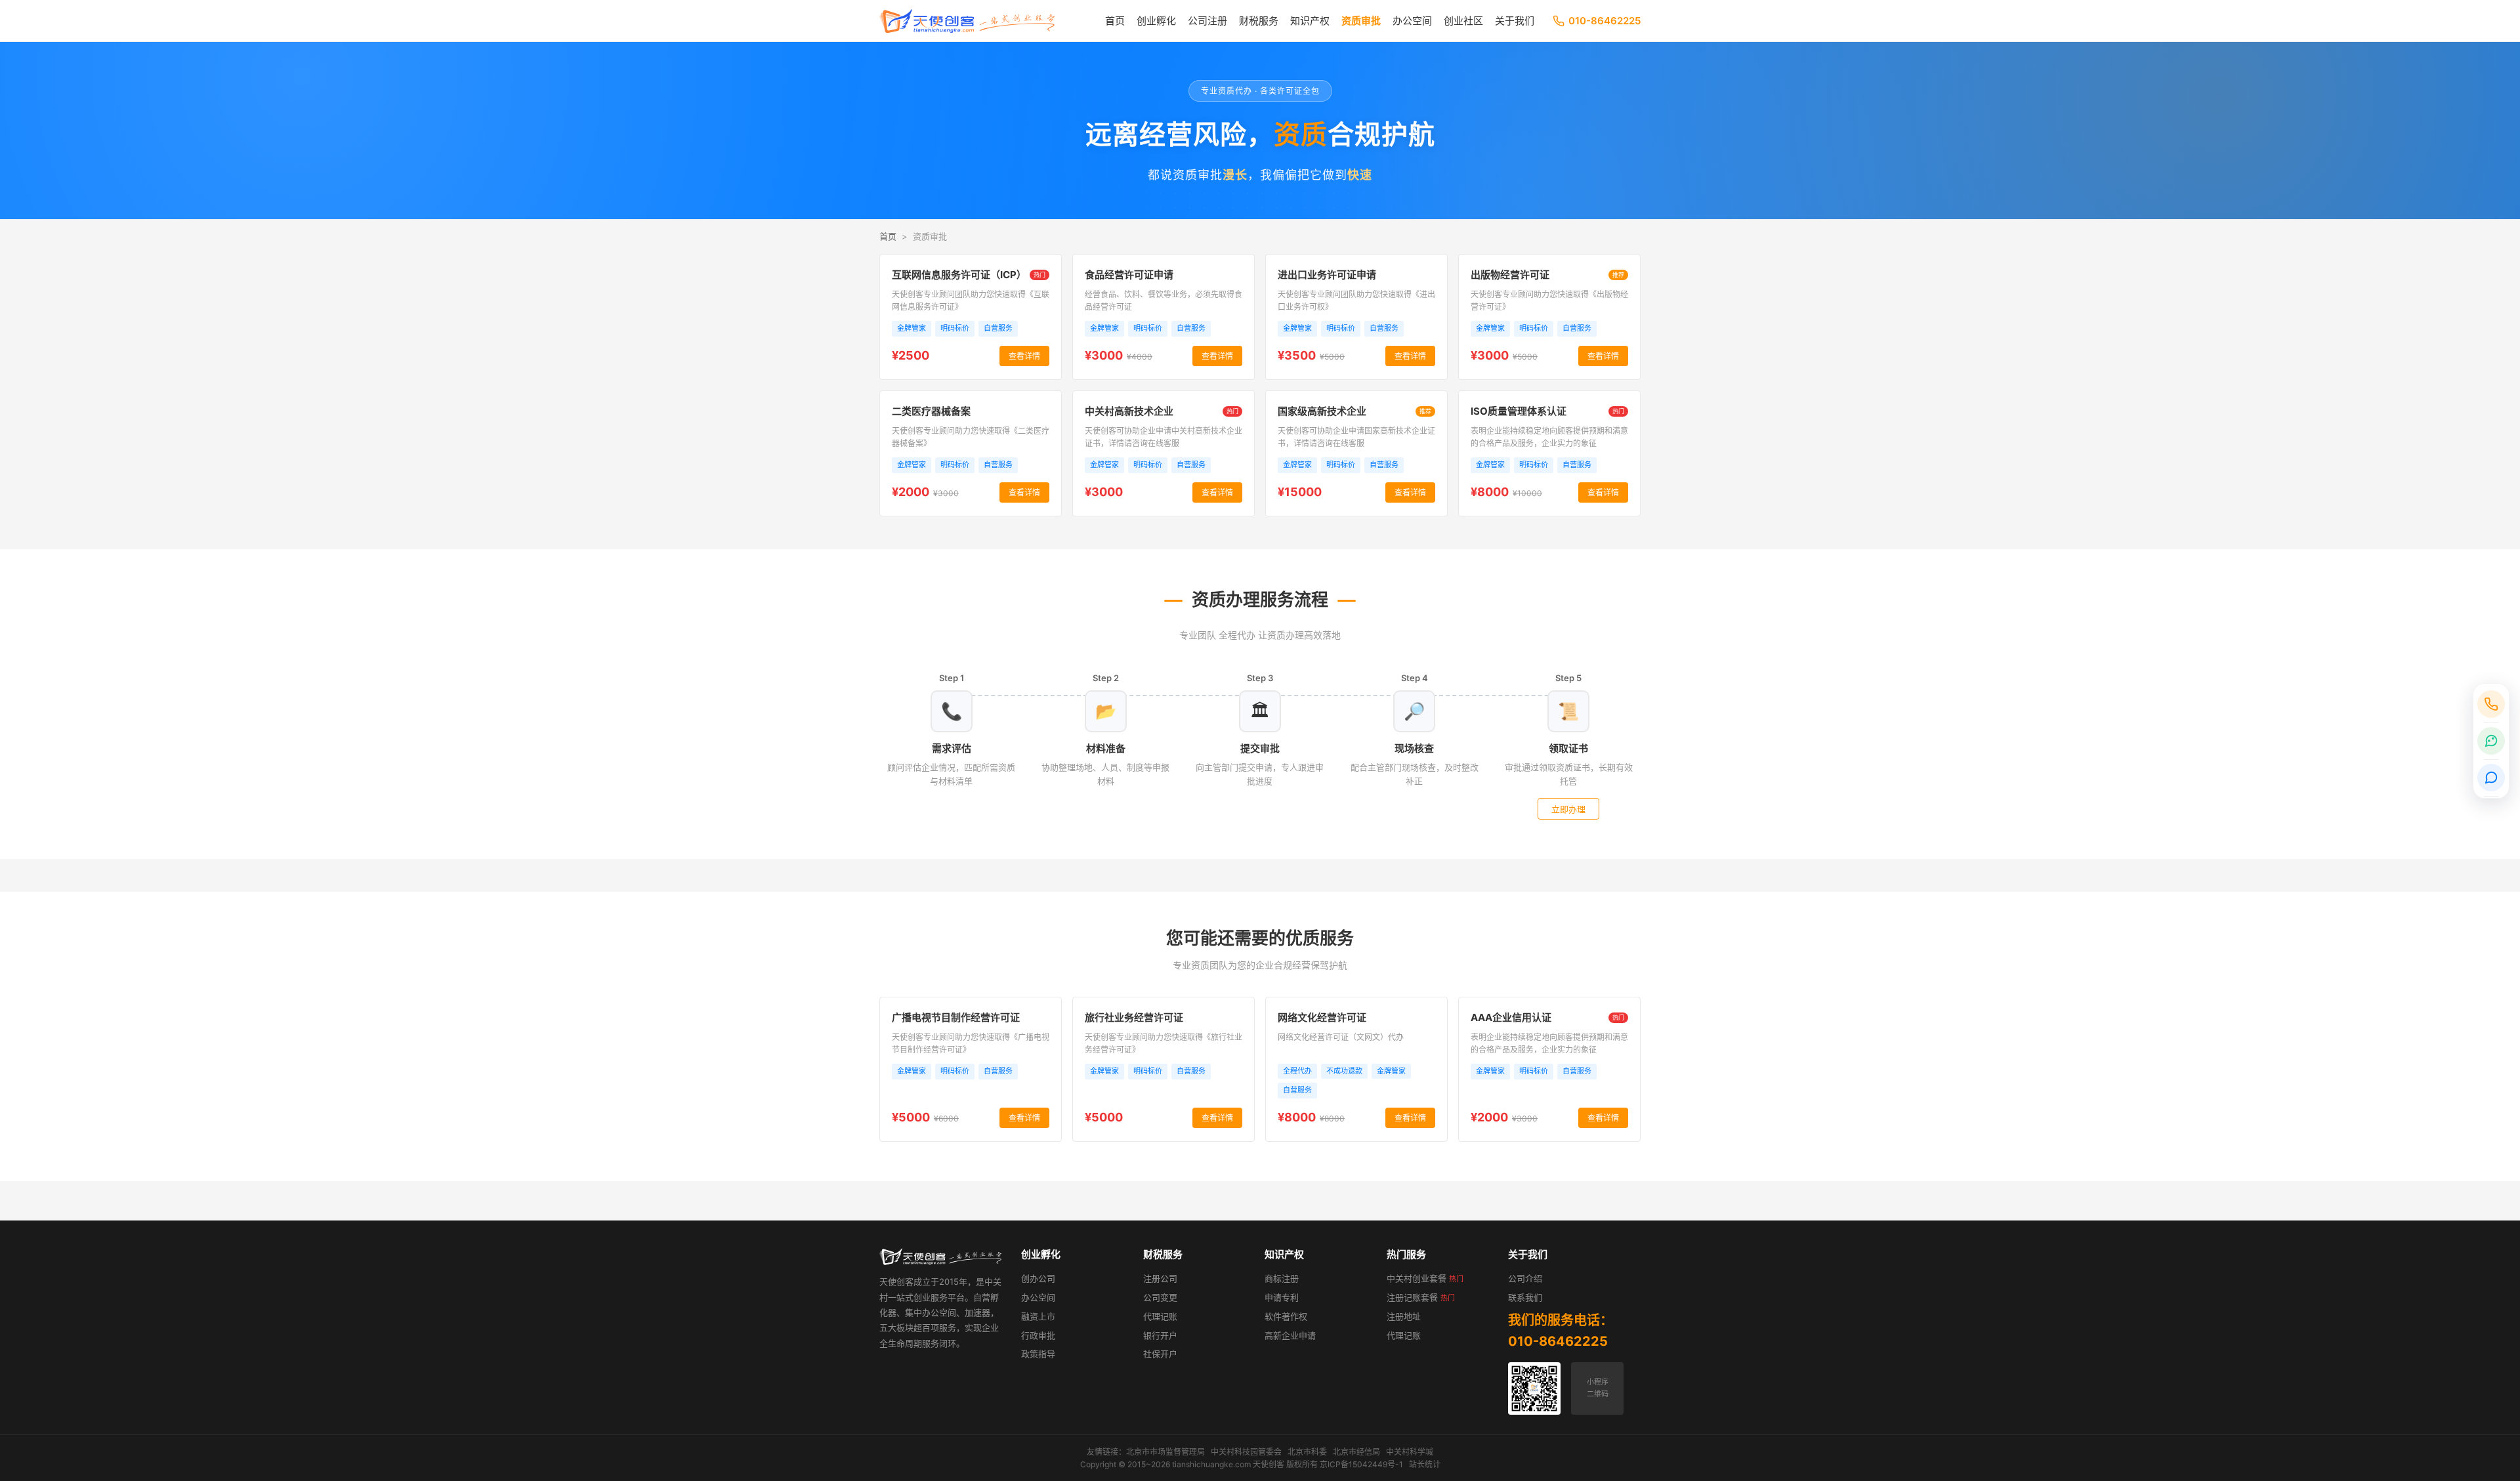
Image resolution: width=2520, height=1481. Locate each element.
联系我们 (1525, 1297)
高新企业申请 (1290, 1335)
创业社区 (1463, 21)
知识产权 (1310, 21)
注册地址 (1404, 1316)
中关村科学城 (1410, 1452)
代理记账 (1160, 1316)
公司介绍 (1525, 1278)
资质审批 (1361, 21)
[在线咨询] (2491, 778)
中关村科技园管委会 (1246, 1452)
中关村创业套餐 (1425, 1278)
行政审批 (1038, 1335)
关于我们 (1515, 21)
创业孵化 (1156, 21)
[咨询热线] (2491, 704)
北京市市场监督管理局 (1165, 1452)
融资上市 (1038, 1316)
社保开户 (1160, 1354)
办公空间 (1412, 21)
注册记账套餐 (1421, 1297)
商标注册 (1282, 1278)
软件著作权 (1286, 1316)
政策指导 (1038, 1354)
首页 (1115, 21)
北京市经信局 (1356, 1452)
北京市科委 (1307, 1452)
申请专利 (1282, 1297)
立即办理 (1568, 809)
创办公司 (1038, 1278)
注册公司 (1160, 1278)
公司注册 (1207, 21)
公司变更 (1160, 1297)
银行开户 (1160, 1335)
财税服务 (1259, 21)
